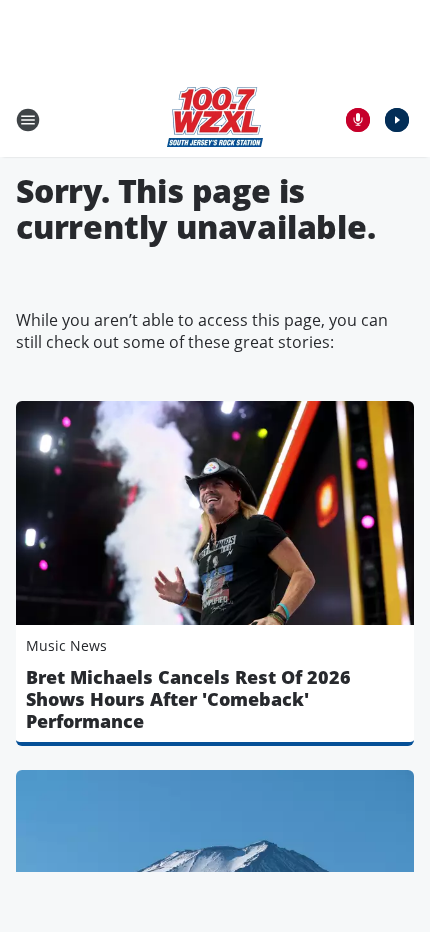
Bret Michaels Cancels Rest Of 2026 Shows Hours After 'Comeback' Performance (188, 699)
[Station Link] (215, 119)
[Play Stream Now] (397, 120)
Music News (66, 645)
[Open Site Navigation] (28, 120)
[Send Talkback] (358, 120)
